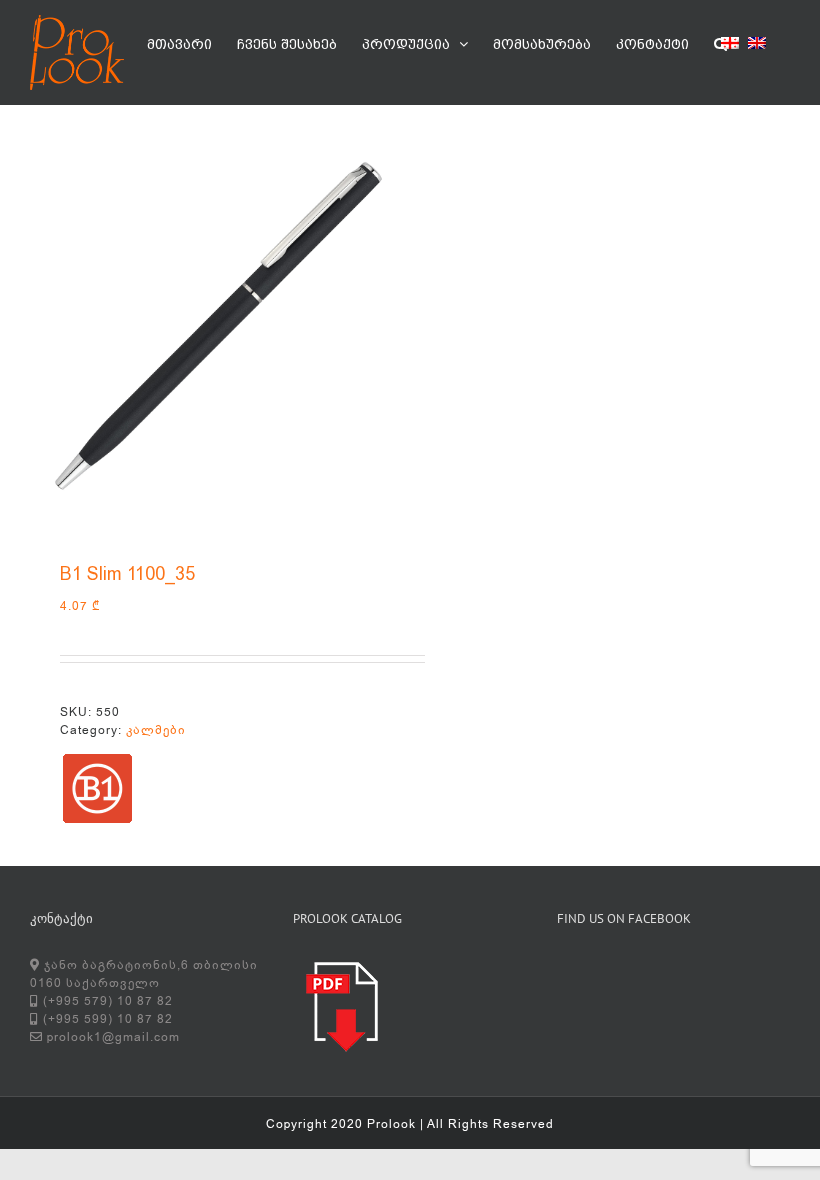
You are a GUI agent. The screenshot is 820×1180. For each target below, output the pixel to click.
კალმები (156, 730)
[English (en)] (757, 46)
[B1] (97, 788)
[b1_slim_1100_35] (212, 327)
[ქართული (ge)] (730, 46)
